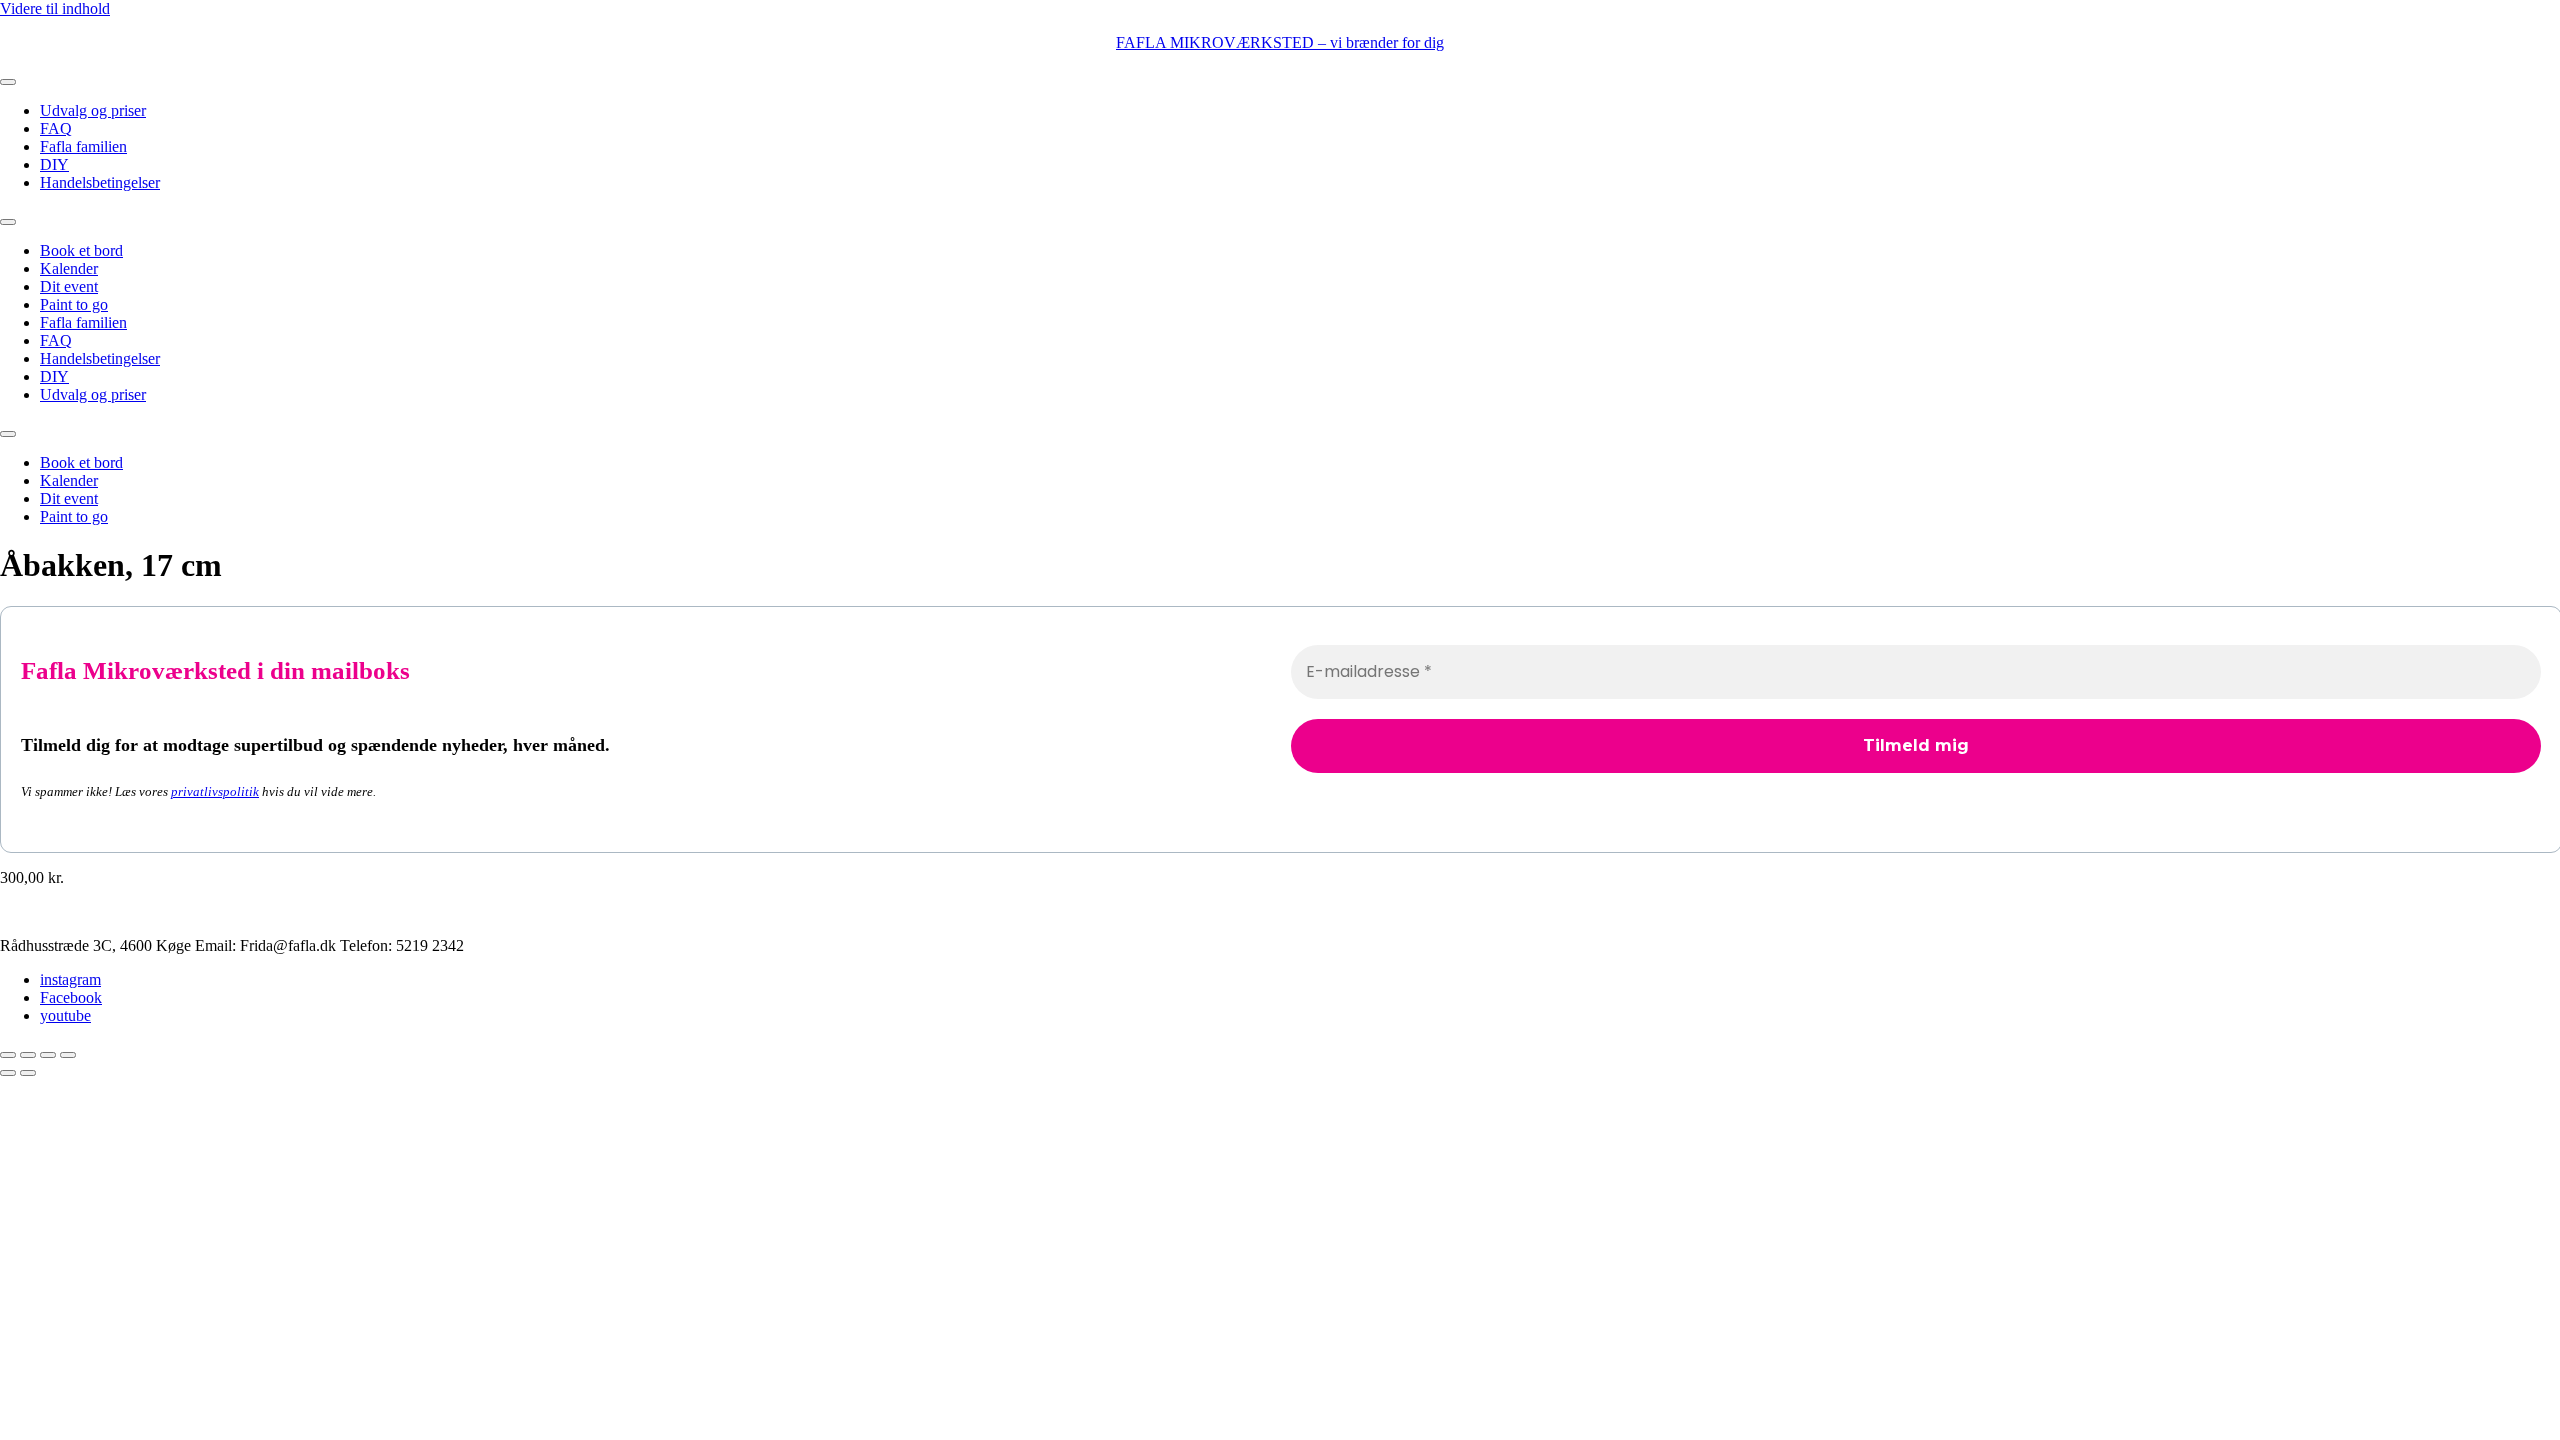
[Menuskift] (8, 82)
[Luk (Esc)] (68, 1055)
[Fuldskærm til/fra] (28, 1055)
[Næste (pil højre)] (28, 1073)
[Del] (48, 1055)
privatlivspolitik (215, 791)
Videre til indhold (55, 8)
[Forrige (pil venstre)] (8, 1073)
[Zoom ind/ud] (8, 1055)
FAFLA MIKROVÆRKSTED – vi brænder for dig (1280, 42)
